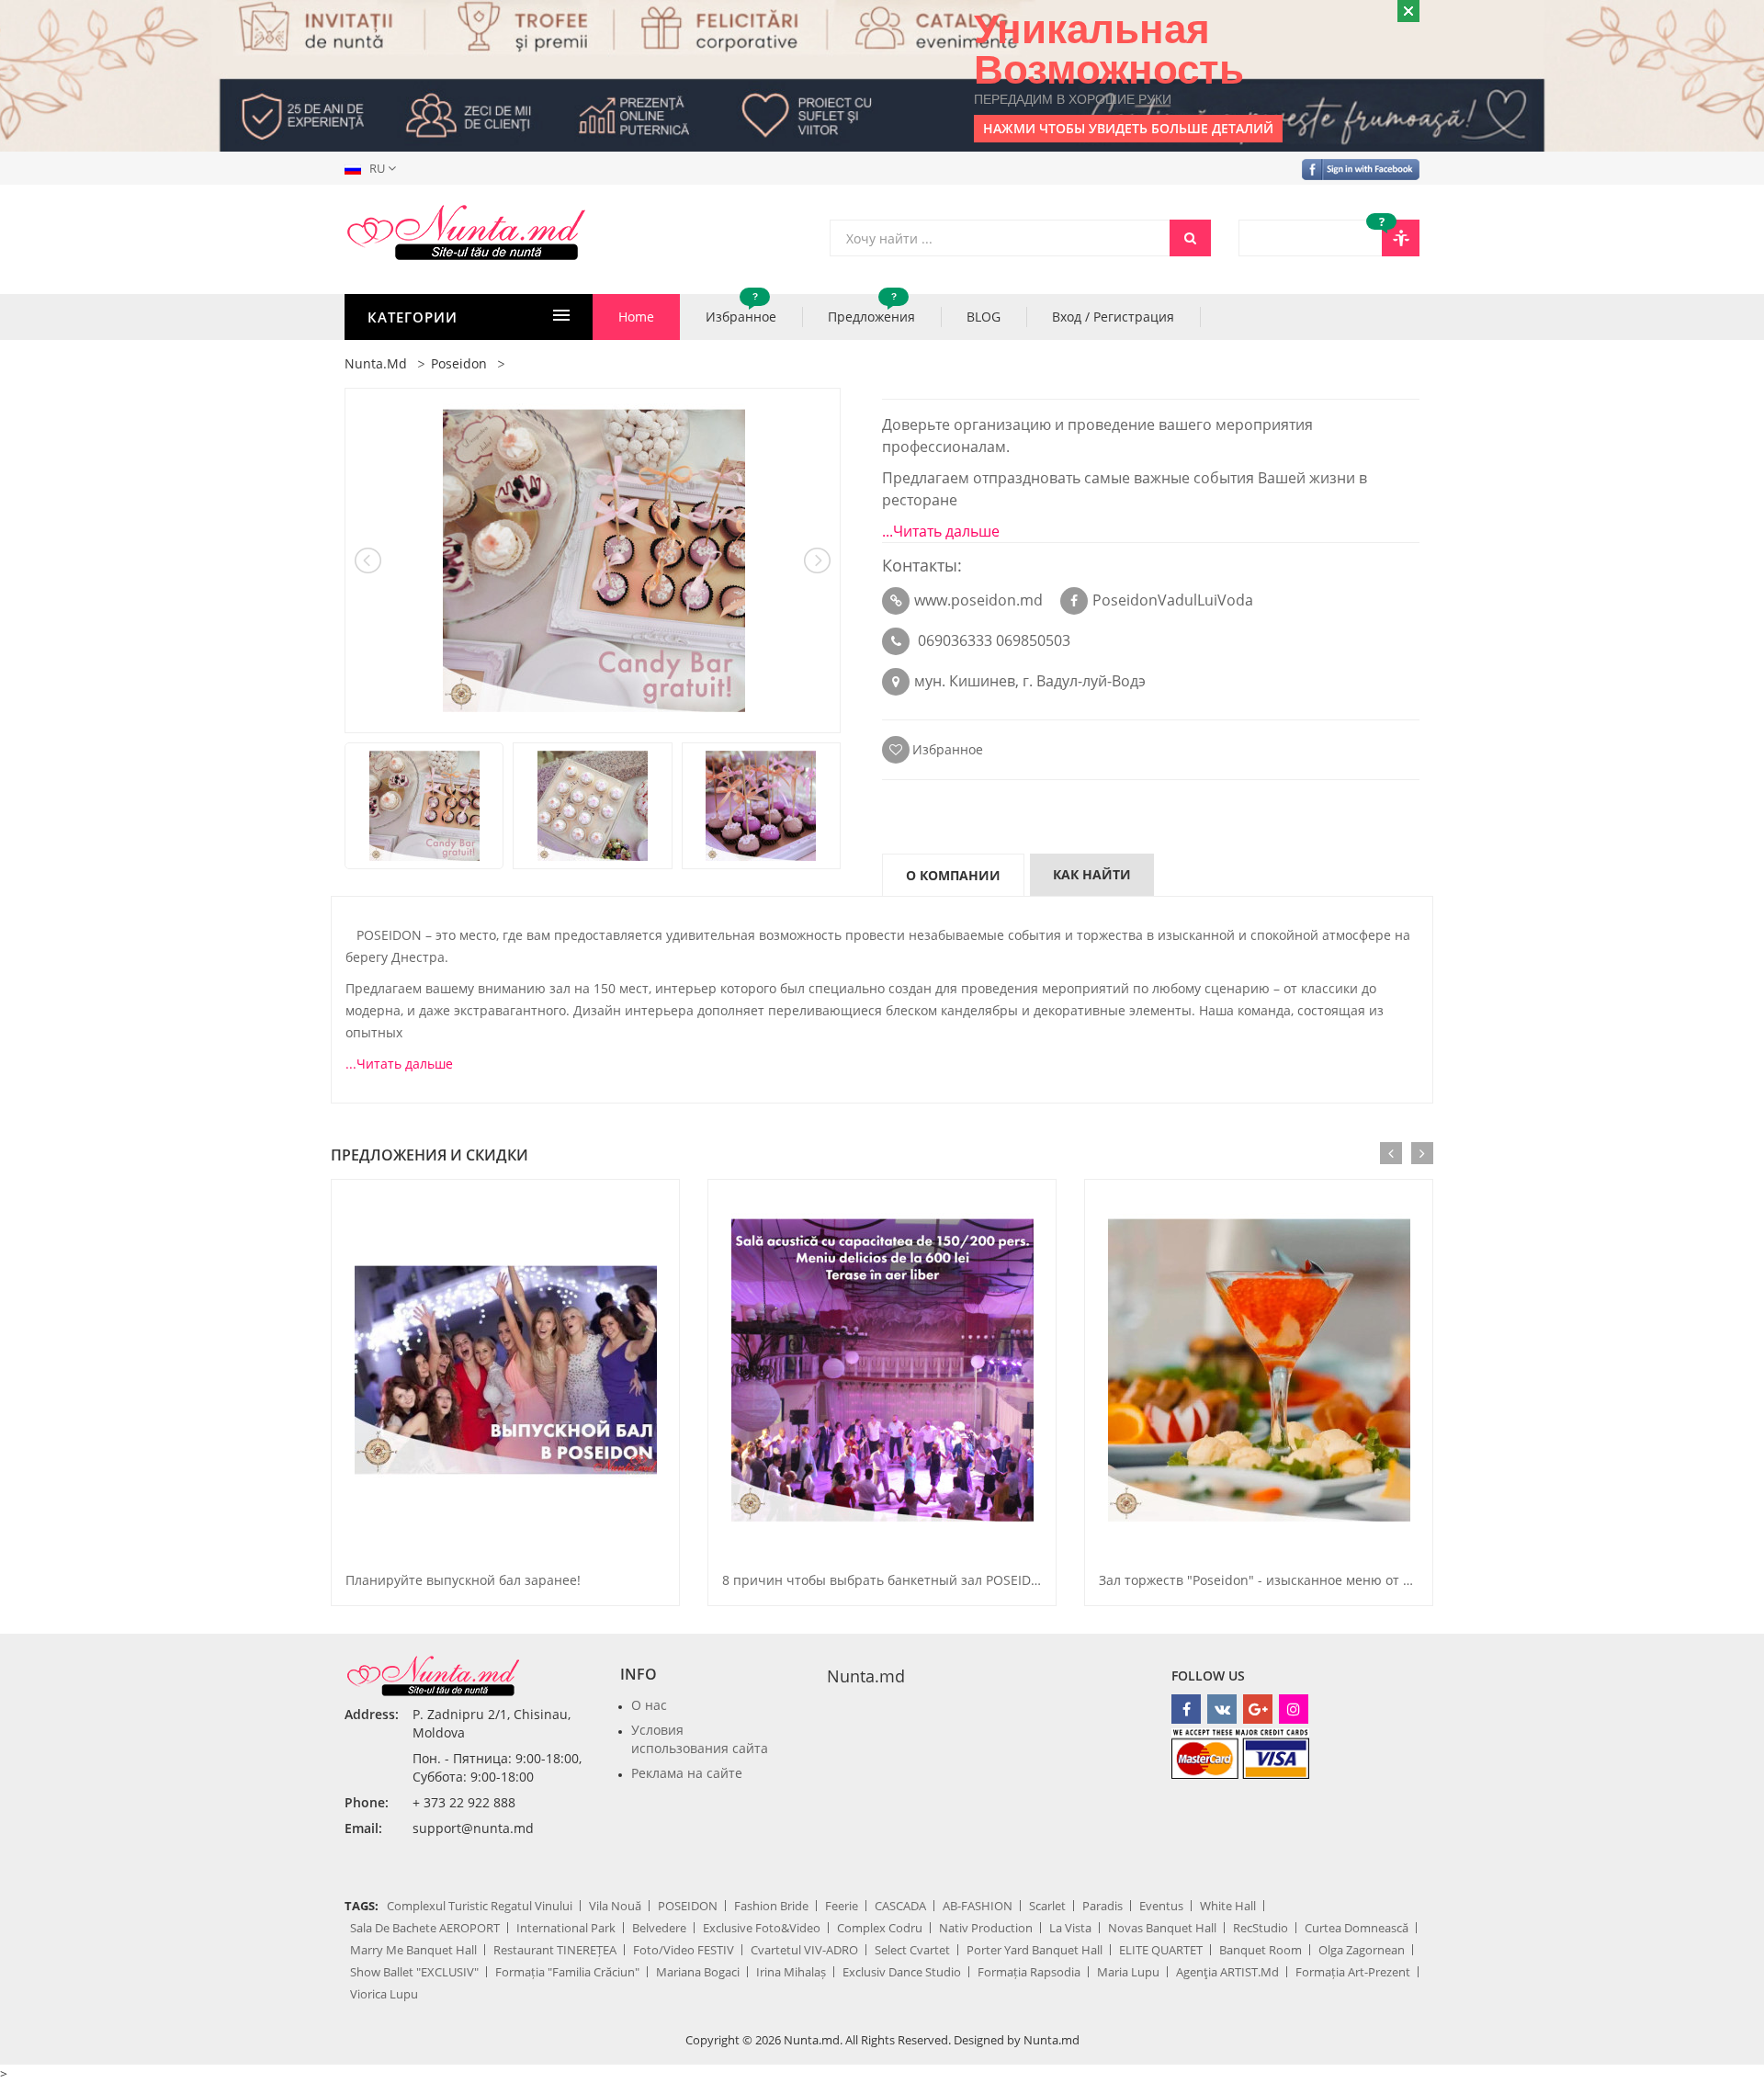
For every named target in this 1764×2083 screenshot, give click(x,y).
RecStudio (1261, 1928)
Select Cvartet (912, 1950)
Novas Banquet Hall (1162, 1928)
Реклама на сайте (687, 1773)
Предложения (871, 310)
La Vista (1070, 1928)
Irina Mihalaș (791, 1972)
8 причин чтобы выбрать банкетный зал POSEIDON (887, 1580)
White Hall (1228, 1906)
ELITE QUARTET (1161, 1950)
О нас (649, 1705)
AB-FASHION (978, 1906)
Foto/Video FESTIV (684, 1950)
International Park (566, 1928)
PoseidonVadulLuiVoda (1173, 600)
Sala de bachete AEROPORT (425, 1928)
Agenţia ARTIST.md (1227, 1972)
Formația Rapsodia (1029, 1972)
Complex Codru (880, 1928)
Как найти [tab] (1092, 874)
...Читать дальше (941, 531)
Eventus (1161, 1906)
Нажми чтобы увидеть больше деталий (1128, 128)
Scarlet (1047, 1906)
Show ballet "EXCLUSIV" (414, 1972)
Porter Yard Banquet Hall (1035, 1950)
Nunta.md (866, 1676)
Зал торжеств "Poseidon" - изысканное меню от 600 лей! (1277, 1580)
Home (636, 317)
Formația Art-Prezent (1353, 1972)
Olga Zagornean (1362, 1950)
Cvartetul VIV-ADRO (804, 1950)
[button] (374, 168)
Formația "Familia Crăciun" (567, 1972)
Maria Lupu (1128, 1972)
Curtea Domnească (1357, 1928)
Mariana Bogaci (698, 1972)
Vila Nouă (615, 1906)
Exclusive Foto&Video (762, 1928)
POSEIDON (688, 1906)
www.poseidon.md (978, 600)
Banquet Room (1261, 1950)
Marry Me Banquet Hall (413, 1950)
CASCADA (900, 1906)
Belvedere (659, 1928)
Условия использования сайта (700, 1739)
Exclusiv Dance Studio (902, 1972)
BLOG (984, 317)
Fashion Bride (771, 1906)
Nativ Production (986, 1928)
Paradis (1102, 1906)
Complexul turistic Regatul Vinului (480, 1906)
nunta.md (376, 363)
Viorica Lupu (384, 1994)
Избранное (741, 310)
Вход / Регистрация (1113, 317)
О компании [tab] (953, 875)
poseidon (459, 363)
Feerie (842, 1906)
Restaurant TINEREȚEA (555, 1950)
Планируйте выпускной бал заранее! (463, 1580)
